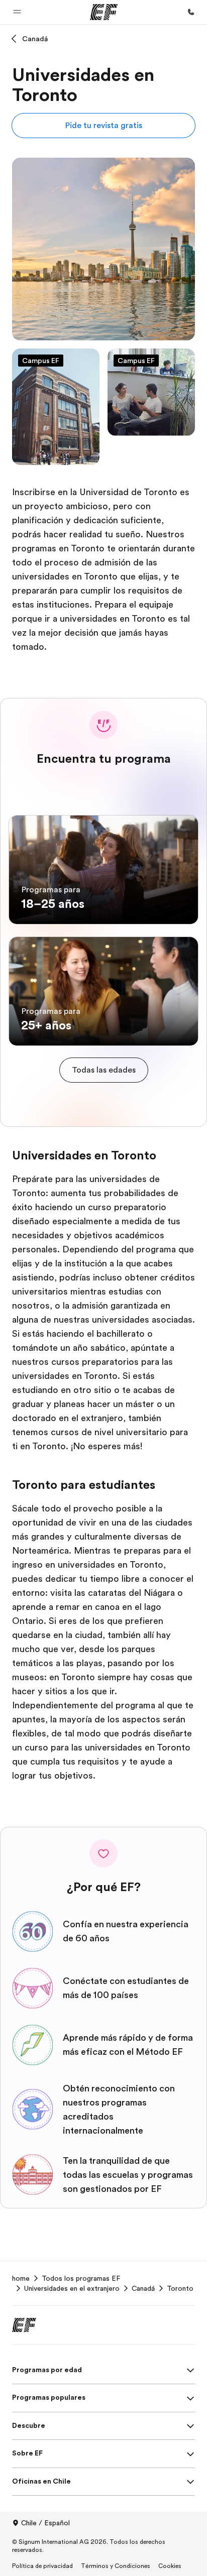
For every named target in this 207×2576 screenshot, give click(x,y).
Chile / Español (45, 2523)
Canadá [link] (143, 2288)
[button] (17, 12)
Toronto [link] (180, 2288)
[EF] (104, 12)
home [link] (21, 2278)
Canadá (35, 39)
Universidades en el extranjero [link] (72, 2288)
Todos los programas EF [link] (81, 2278)
